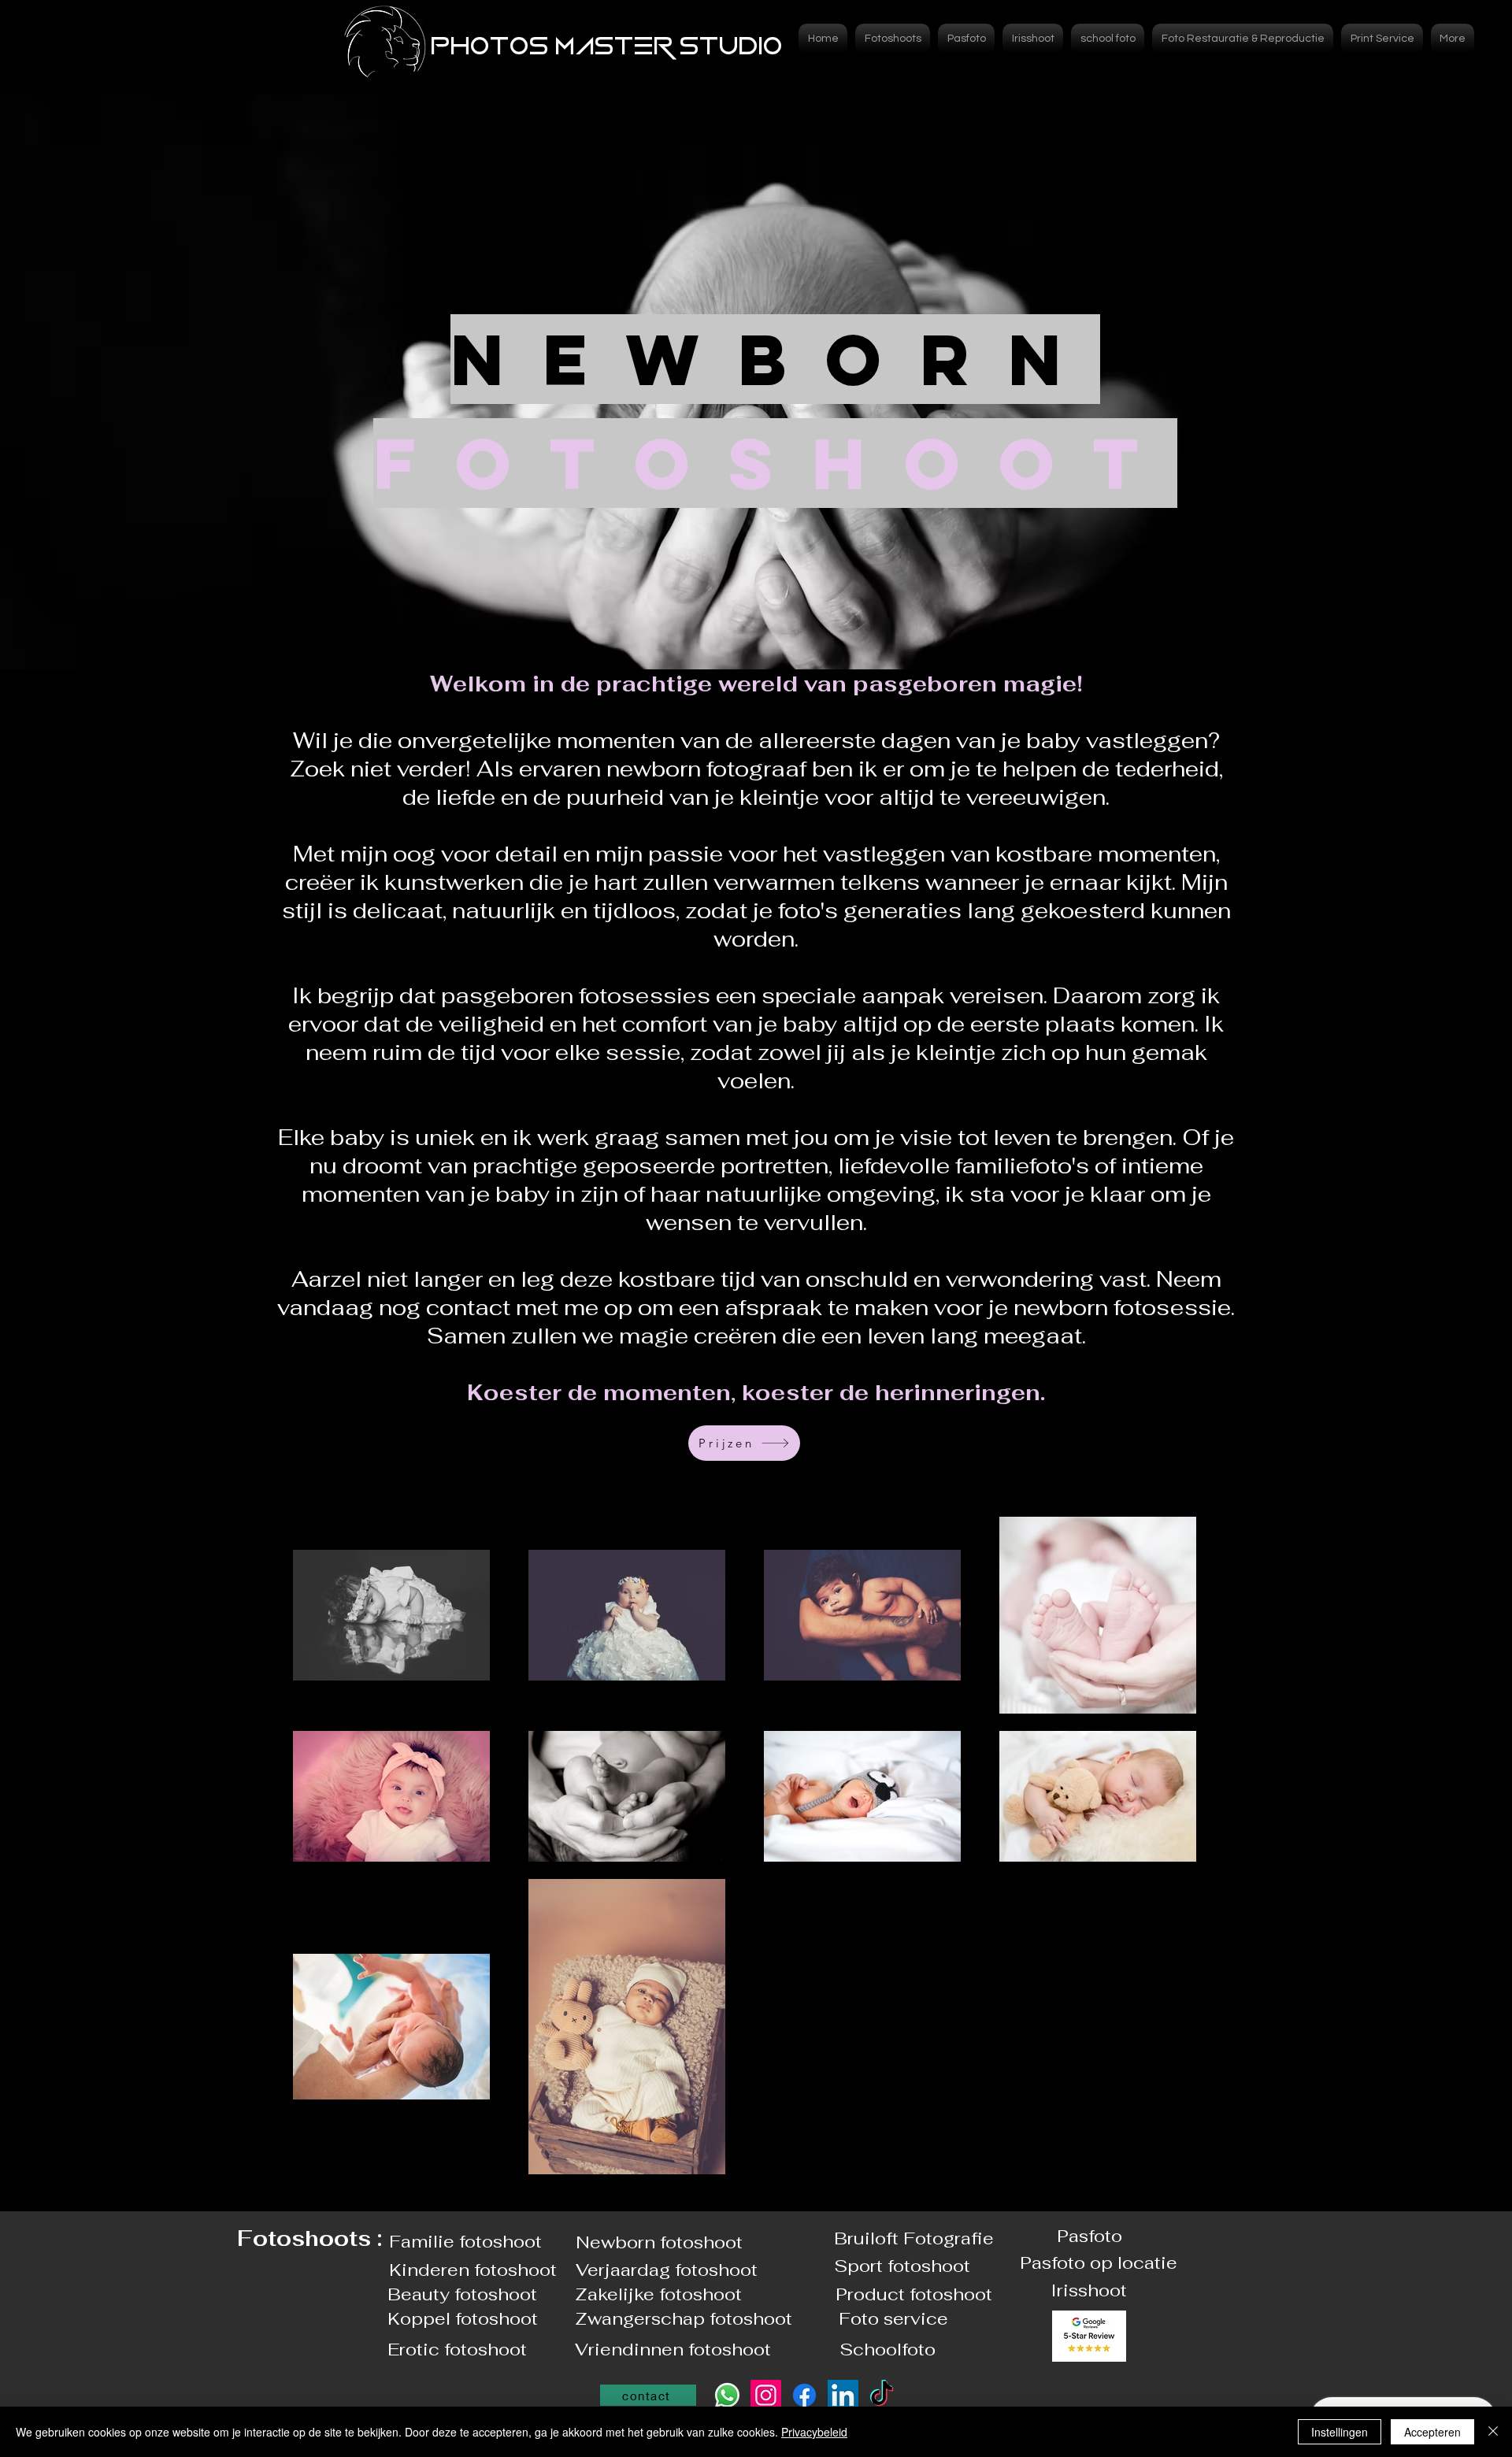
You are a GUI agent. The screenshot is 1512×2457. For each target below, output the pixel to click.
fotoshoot (701, 2242)
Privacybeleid (814, 2432)
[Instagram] (766, 2395)
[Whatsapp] (727, 2395)
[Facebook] (804, 2395)
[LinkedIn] (843, 2395)
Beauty (421, 2294)
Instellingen (1340, 2432)
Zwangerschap (642, 2318)
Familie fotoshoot (465, 2241)
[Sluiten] (1493, 2432)
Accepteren (1432, 2432)
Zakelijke (617, 2294)
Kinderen (432, 2270)
